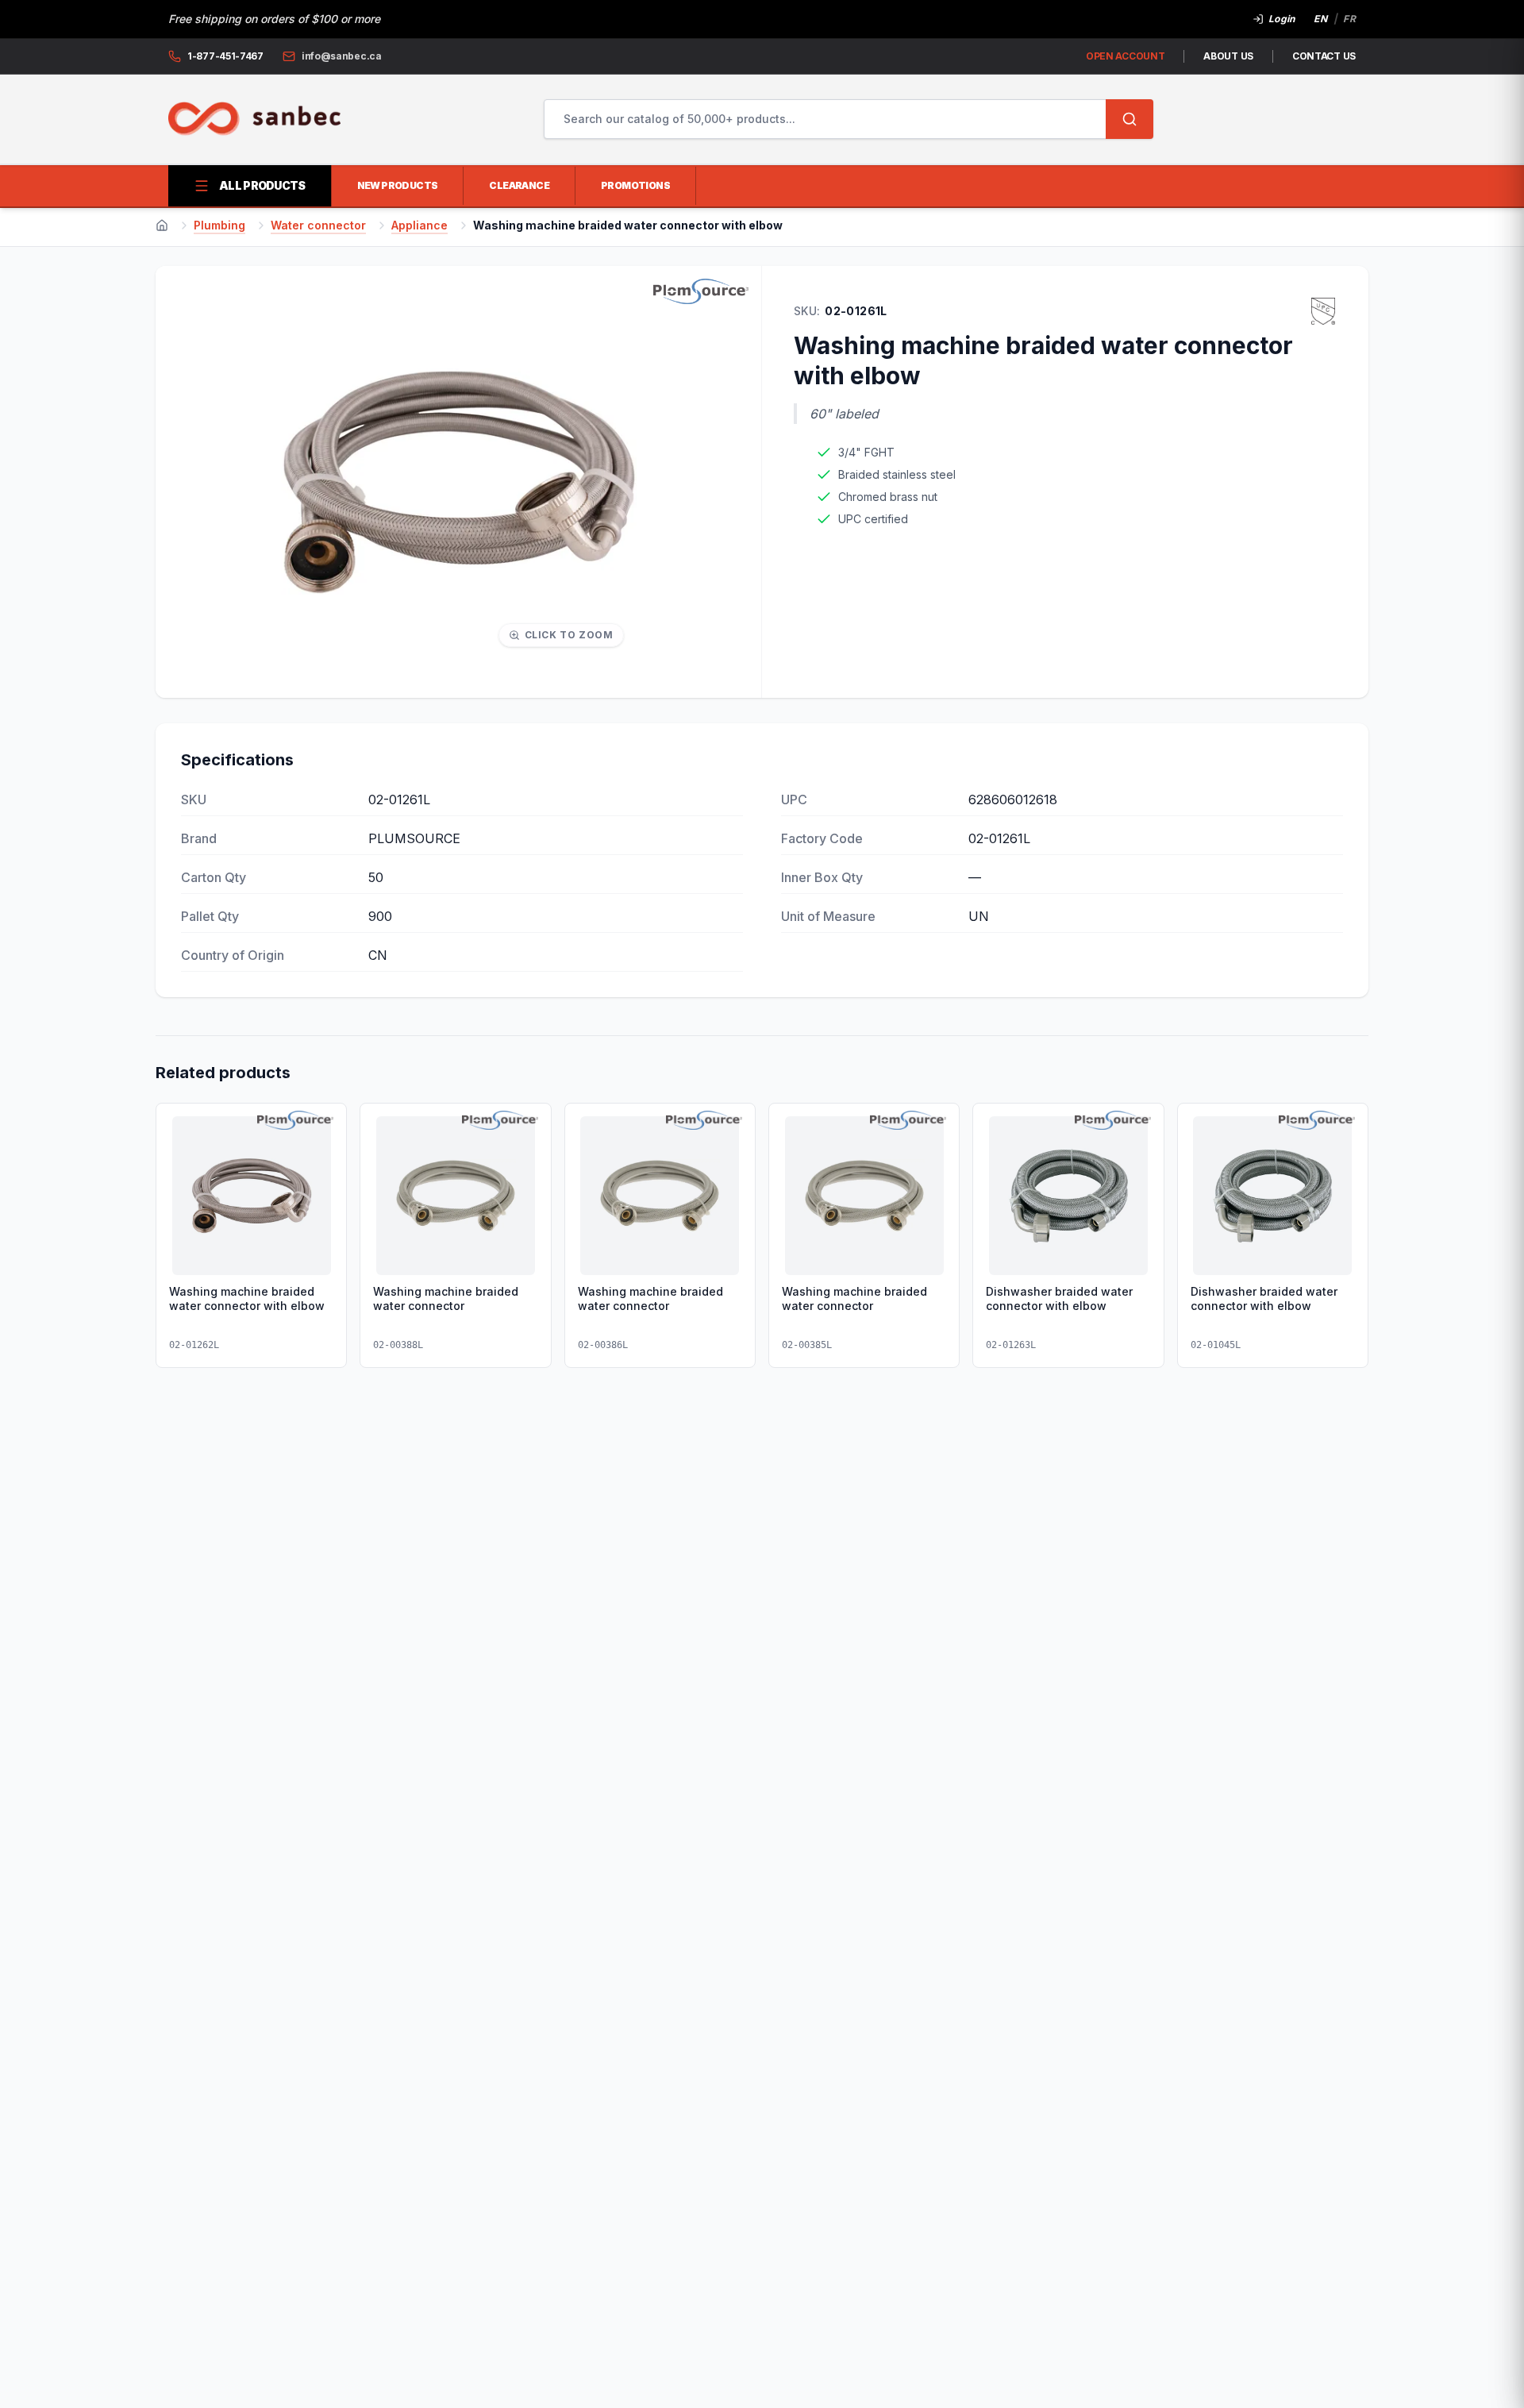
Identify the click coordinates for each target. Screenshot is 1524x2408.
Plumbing (219, 225)
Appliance (419, 225)
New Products (398, 185)
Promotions (635, 185)
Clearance (519, 185)
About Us (1228, 56)
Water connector (318, 225)
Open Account (1125, 56)
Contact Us (1324, 56)
